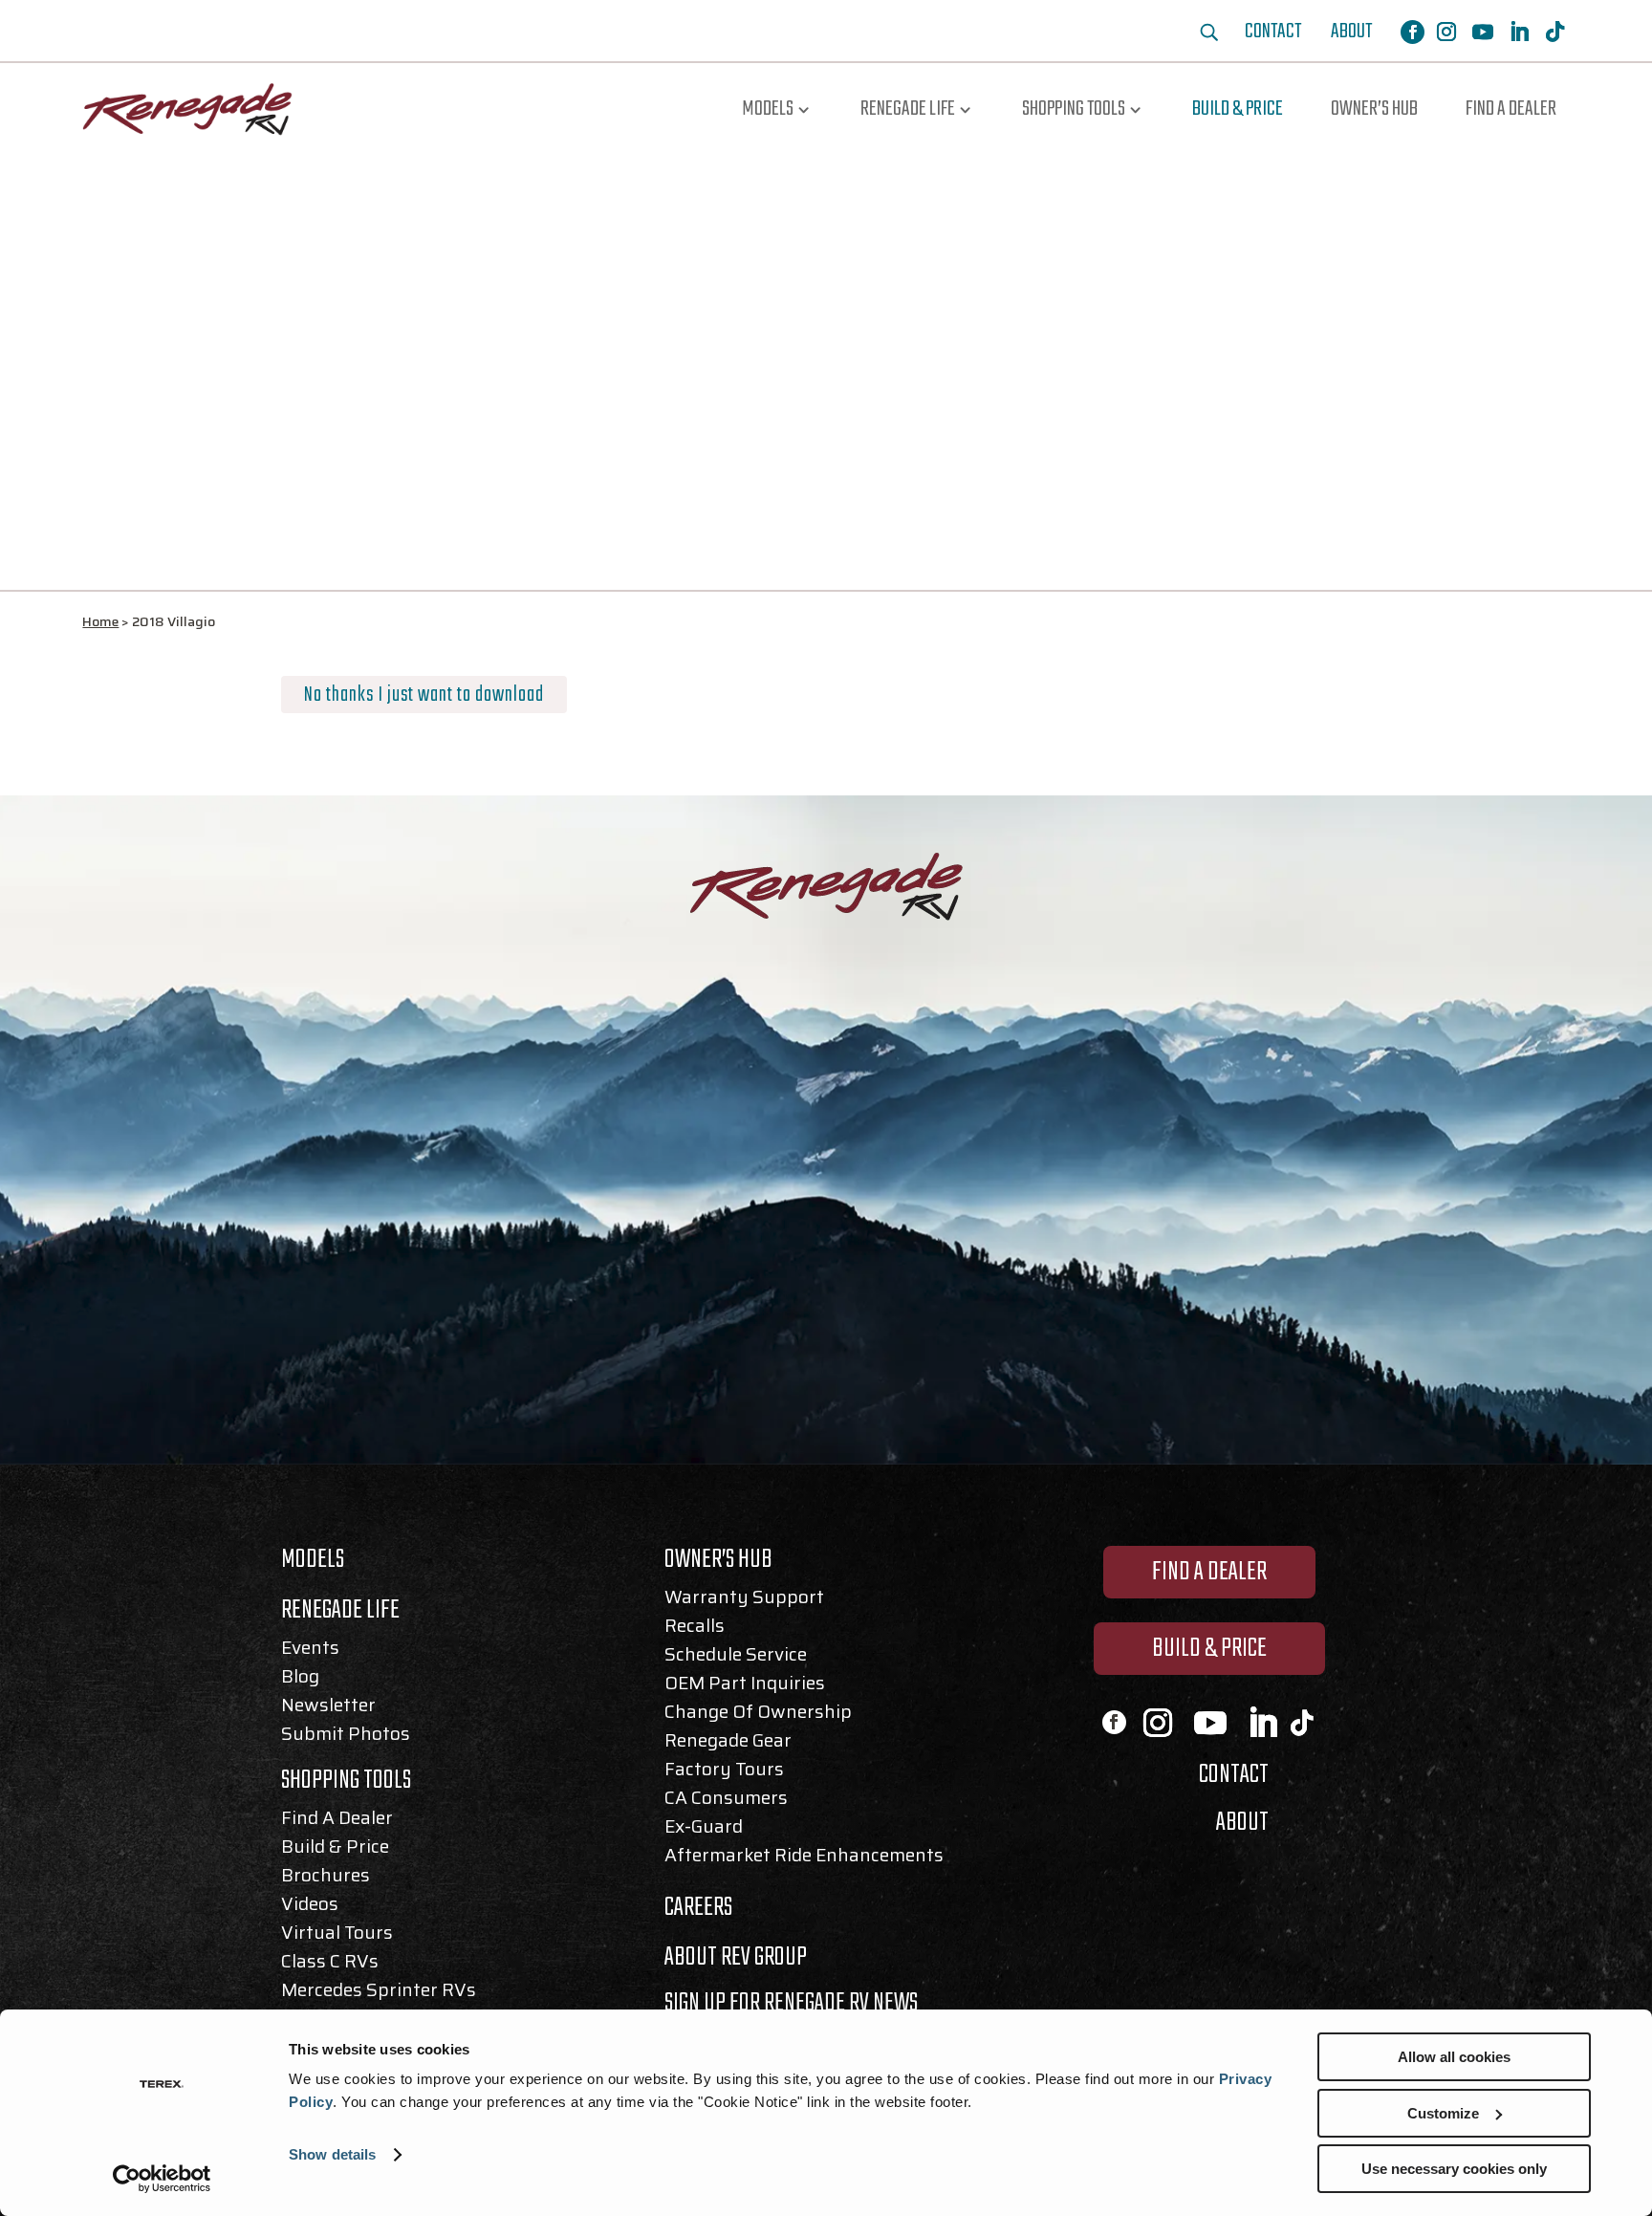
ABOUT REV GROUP (736, 1957)
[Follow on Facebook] (1413, 32)
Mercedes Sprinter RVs (379, 1993)
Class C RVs (330, 1965)
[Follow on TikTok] (1555, 32)
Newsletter (328, 1708)
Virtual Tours (337, 1936)
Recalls (695, 1629)
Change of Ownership (758, 1715)
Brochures (326, 1879)
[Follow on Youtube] (1483, 32)
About (1351, 35)
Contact (1273, 35)
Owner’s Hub (1374, 109)
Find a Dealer (1511, 109)
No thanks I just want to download (424, 695)
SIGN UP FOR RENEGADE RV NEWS (791, 2003)
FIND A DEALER (1209, 1572)
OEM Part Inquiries (745, 1686)
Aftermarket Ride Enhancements (804, 1858)
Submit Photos (346, 1737)
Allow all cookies (1454, 2057)
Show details (332, 2154)
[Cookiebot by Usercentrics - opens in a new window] (162, 2179)
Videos (310, 1907)
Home (100, 621)
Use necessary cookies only (1454, 2169)
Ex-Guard (704, 1830)
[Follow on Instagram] (1446, 32)
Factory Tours (724, 1772)
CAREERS (698, 1908)
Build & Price (1238, 109)
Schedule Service (736, 1658)
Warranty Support (744, 1600)
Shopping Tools (1074, 109)
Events (310, 1651)
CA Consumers (726, 1801)
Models (768, 109)
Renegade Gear (728, 1744)
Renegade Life (908, 109)
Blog (300, 1680)
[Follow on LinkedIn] (1519, 32)
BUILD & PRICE (1209, 1649)
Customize (1443, 2113)
